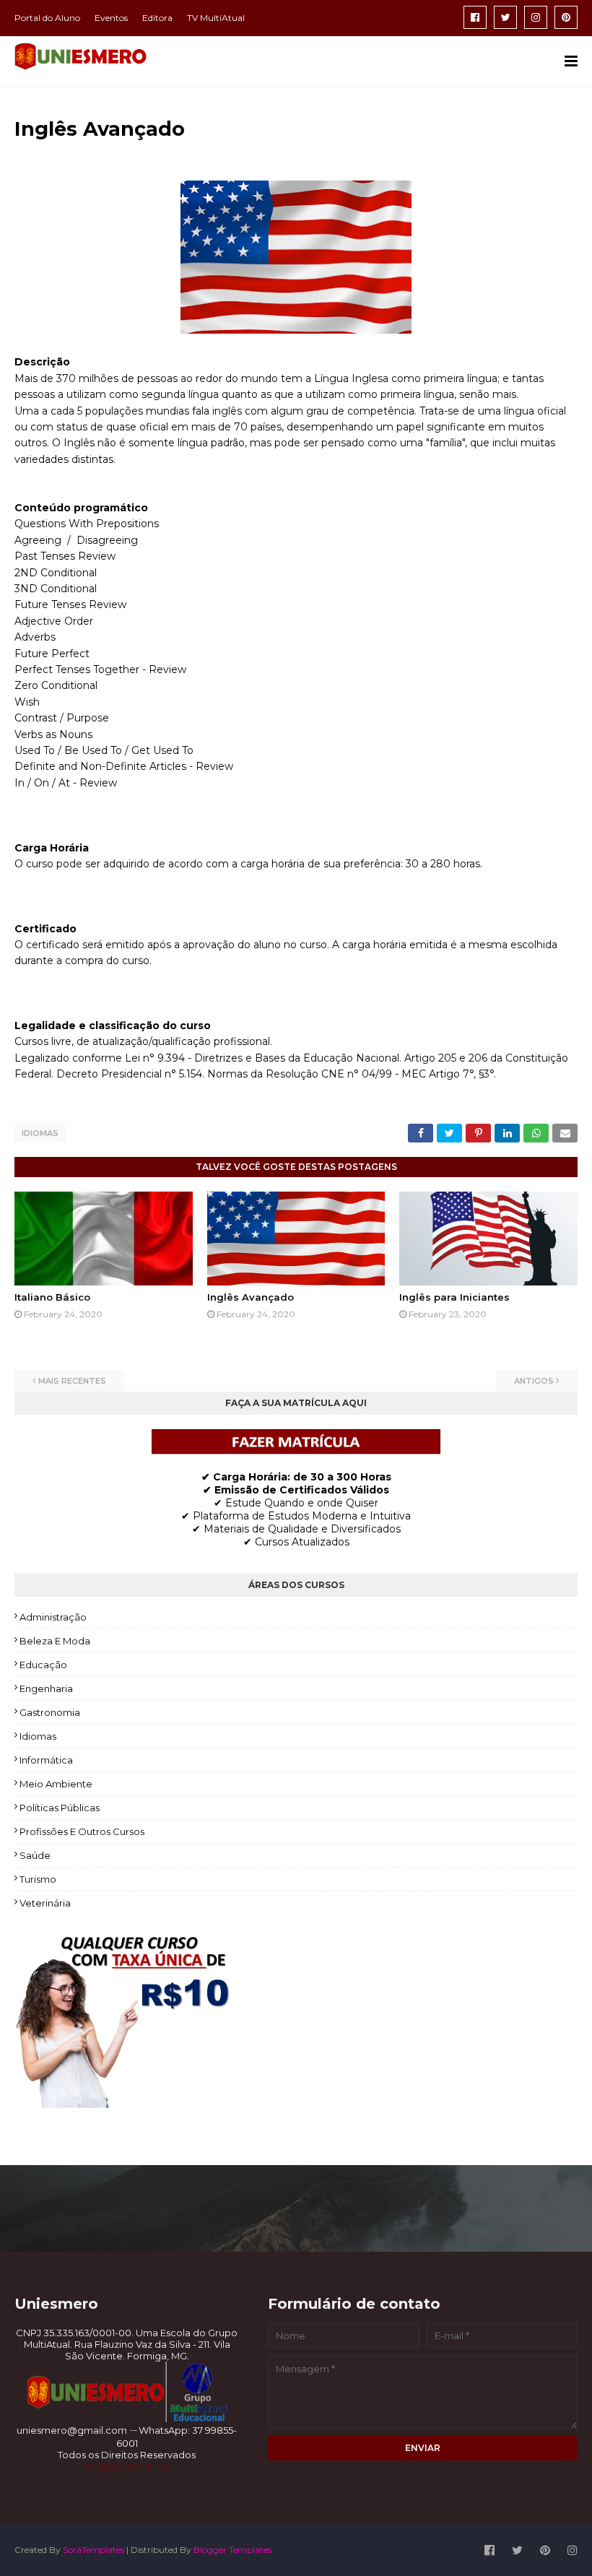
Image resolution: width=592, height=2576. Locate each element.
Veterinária (45, 1903)
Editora (157, 18)
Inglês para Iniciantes (454, 1297)
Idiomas (40, 1133)
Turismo (38, 1879)
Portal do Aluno (47, 18)
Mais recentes (72, 1381)
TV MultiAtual (216, 18)
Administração (53, 1617)
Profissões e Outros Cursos (82, 1831)
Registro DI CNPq (127, 2466)
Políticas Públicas (60, 1808)
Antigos (534, 1381)
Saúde (35, 1855)
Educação (43, 1665)
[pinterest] (566, 17)
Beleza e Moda (55, 1641)
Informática (46, 1760)
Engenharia (46, 1688)
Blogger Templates (232, 2550)
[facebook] (475, 17)
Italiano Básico (52, 1297)
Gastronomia (50, 1712)
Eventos (111, 18)
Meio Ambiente (56, 1784)
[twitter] (505, 17)
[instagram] (536, 17)
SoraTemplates (93, 2550)
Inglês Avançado (251, 1297)
